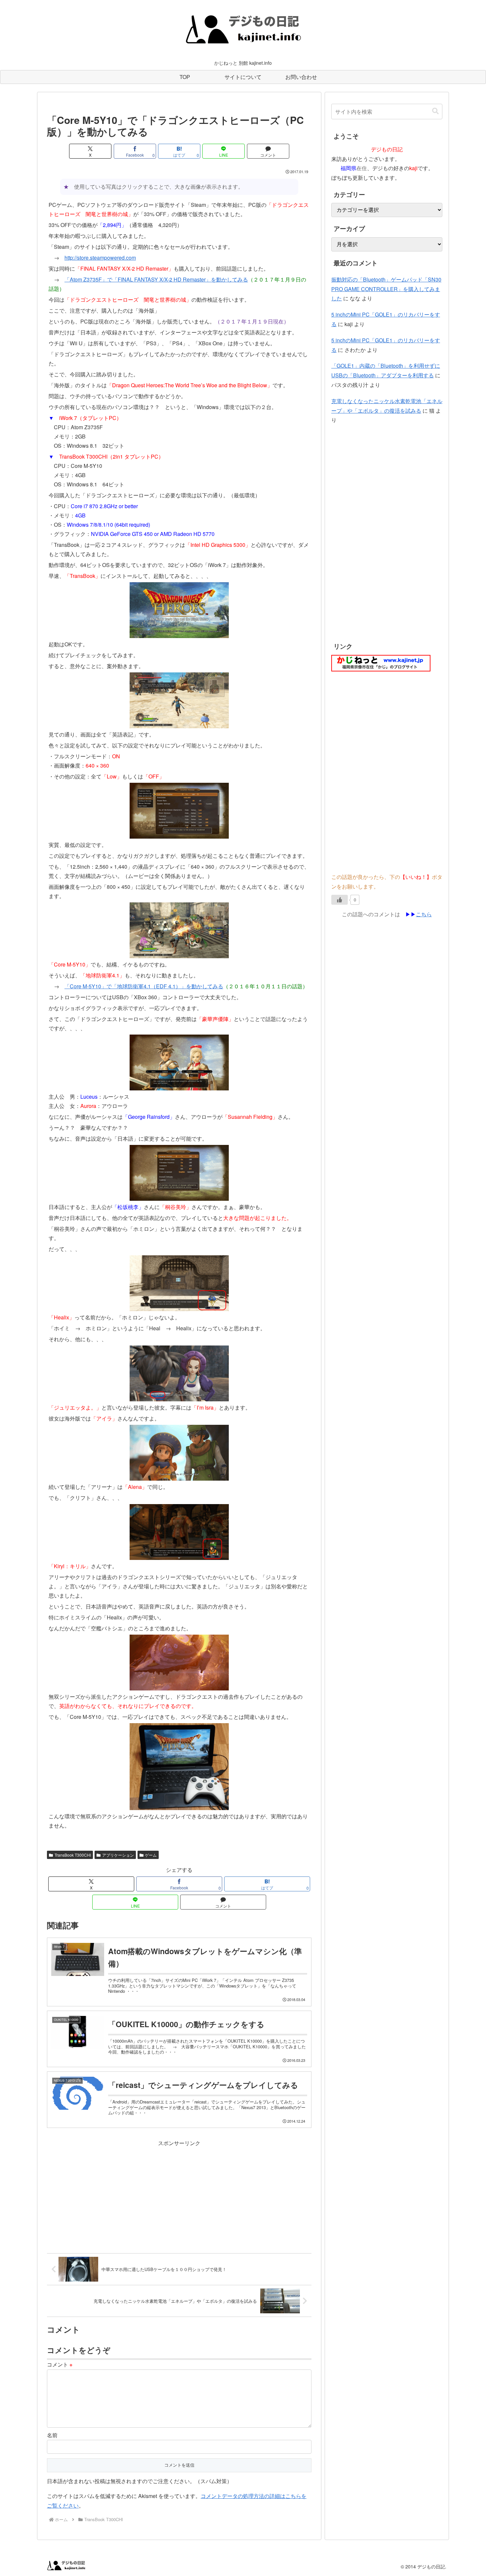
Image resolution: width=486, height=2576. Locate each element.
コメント (60, 2364)
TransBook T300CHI (73, 1855)
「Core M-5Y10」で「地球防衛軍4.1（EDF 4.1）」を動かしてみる (144, 986)
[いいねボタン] (340, 900)
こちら (424, 914)
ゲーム (151, 1855)
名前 (52, 2435)
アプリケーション (118, 1855)
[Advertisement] (179, 2194)
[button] (435, 111)
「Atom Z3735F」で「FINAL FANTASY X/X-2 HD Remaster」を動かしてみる (156, 279)
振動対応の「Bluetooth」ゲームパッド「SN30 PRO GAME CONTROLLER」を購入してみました (386, 289)
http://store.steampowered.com (100, 258)
